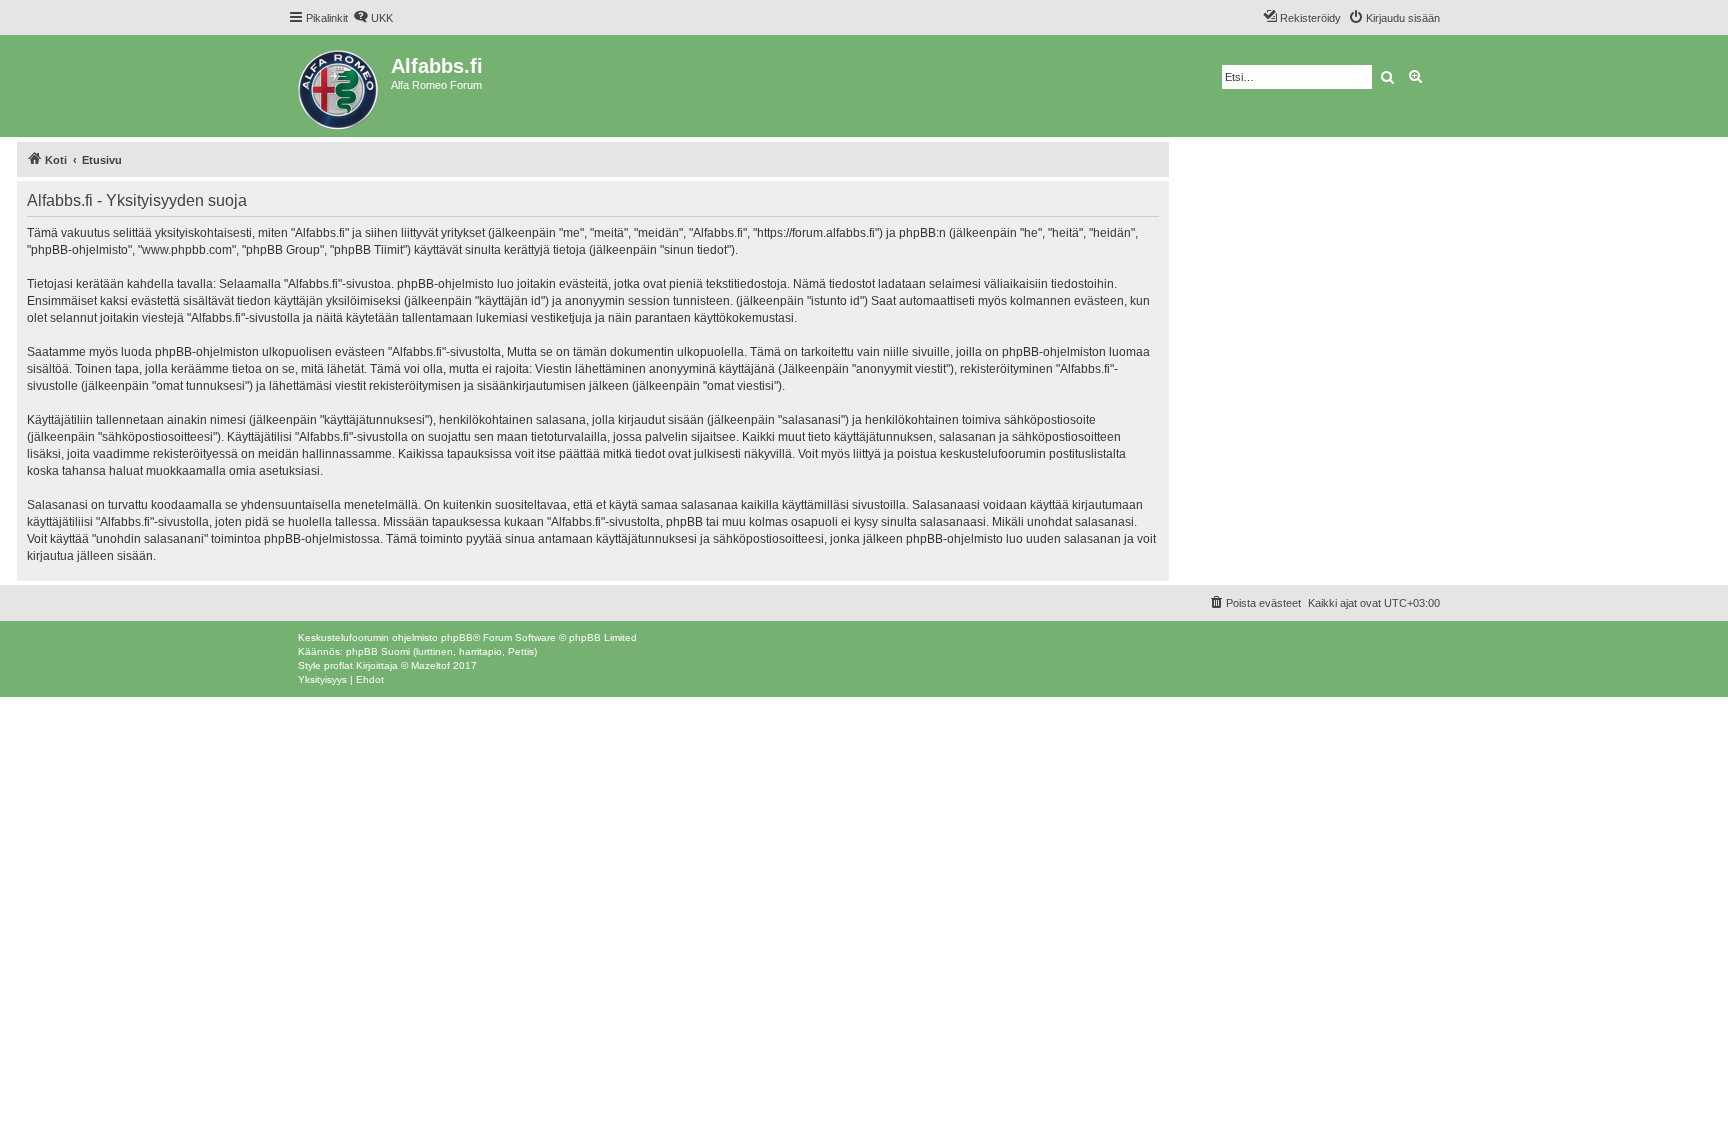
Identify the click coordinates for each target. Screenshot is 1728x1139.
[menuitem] (373, 18)
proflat (338, 665)
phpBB (457, 637)
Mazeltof (430, 665)
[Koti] (339, 86)
